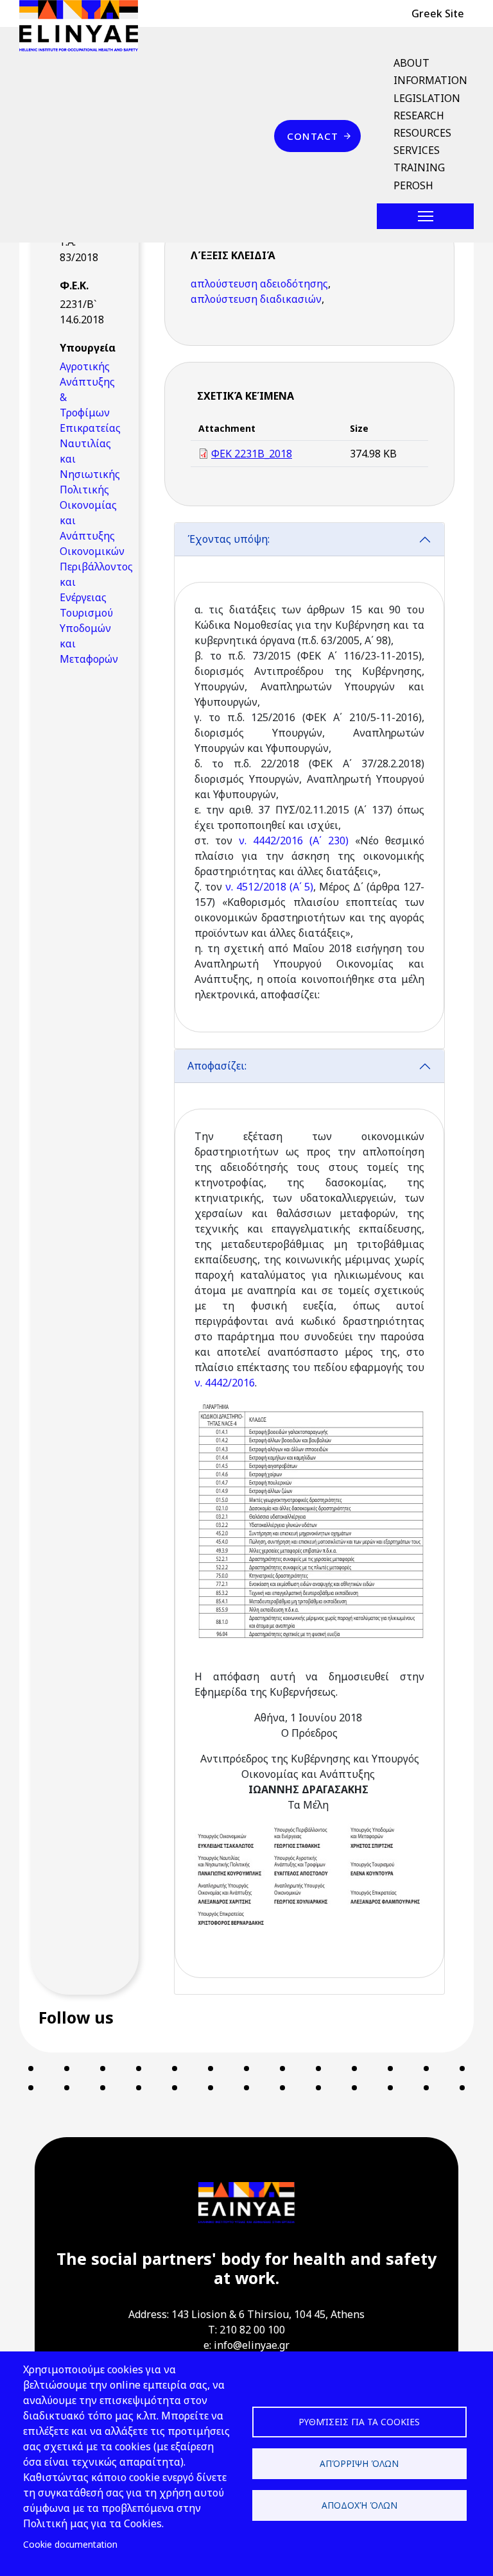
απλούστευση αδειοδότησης (259, 284)
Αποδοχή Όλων (359, 2505)
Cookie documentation (70, 2544)
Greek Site (438, 13)
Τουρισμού (86, 613)
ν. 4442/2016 (225, 1383)
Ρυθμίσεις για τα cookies (359, 2422)
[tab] (309, 786)
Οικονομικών (92, 551)
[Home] (84, 26)
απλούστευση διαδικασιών (256, 299)
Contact (313, 136)
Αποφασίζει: (218, 1066)
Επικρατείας (90, 428)
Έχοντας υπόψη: (229, 539)
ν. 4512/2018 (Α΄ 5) (270, 887)
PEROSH (413, 185)
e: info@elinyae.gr (246, 2345)
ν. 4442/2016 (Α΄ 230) (294, 840)
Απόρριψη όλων (359, 2463)
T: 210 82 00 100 (246, 2330)
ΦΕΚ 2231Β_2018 (252, 454)
